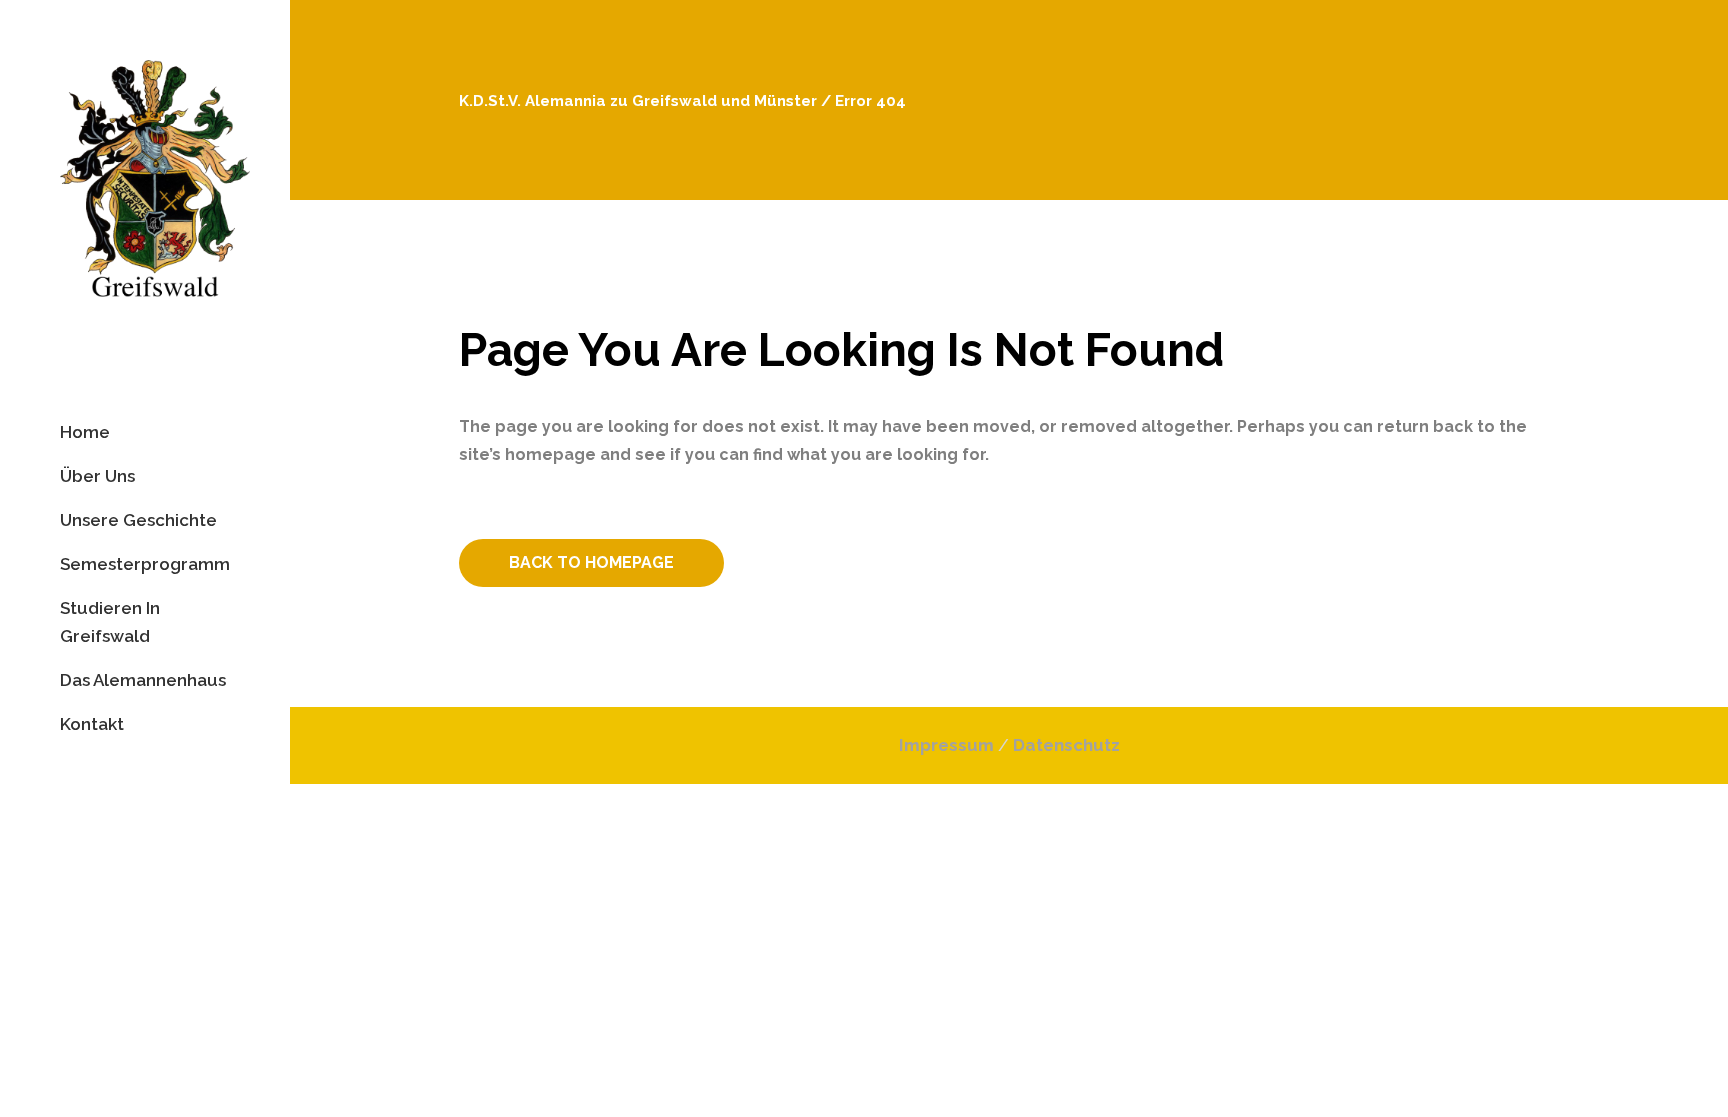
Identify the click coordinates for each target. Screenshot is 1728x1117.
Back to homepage (591, 562)
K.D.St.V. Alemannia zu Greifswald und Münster (638, 101)
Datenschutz (1066, 745)
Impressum (946, 745)
